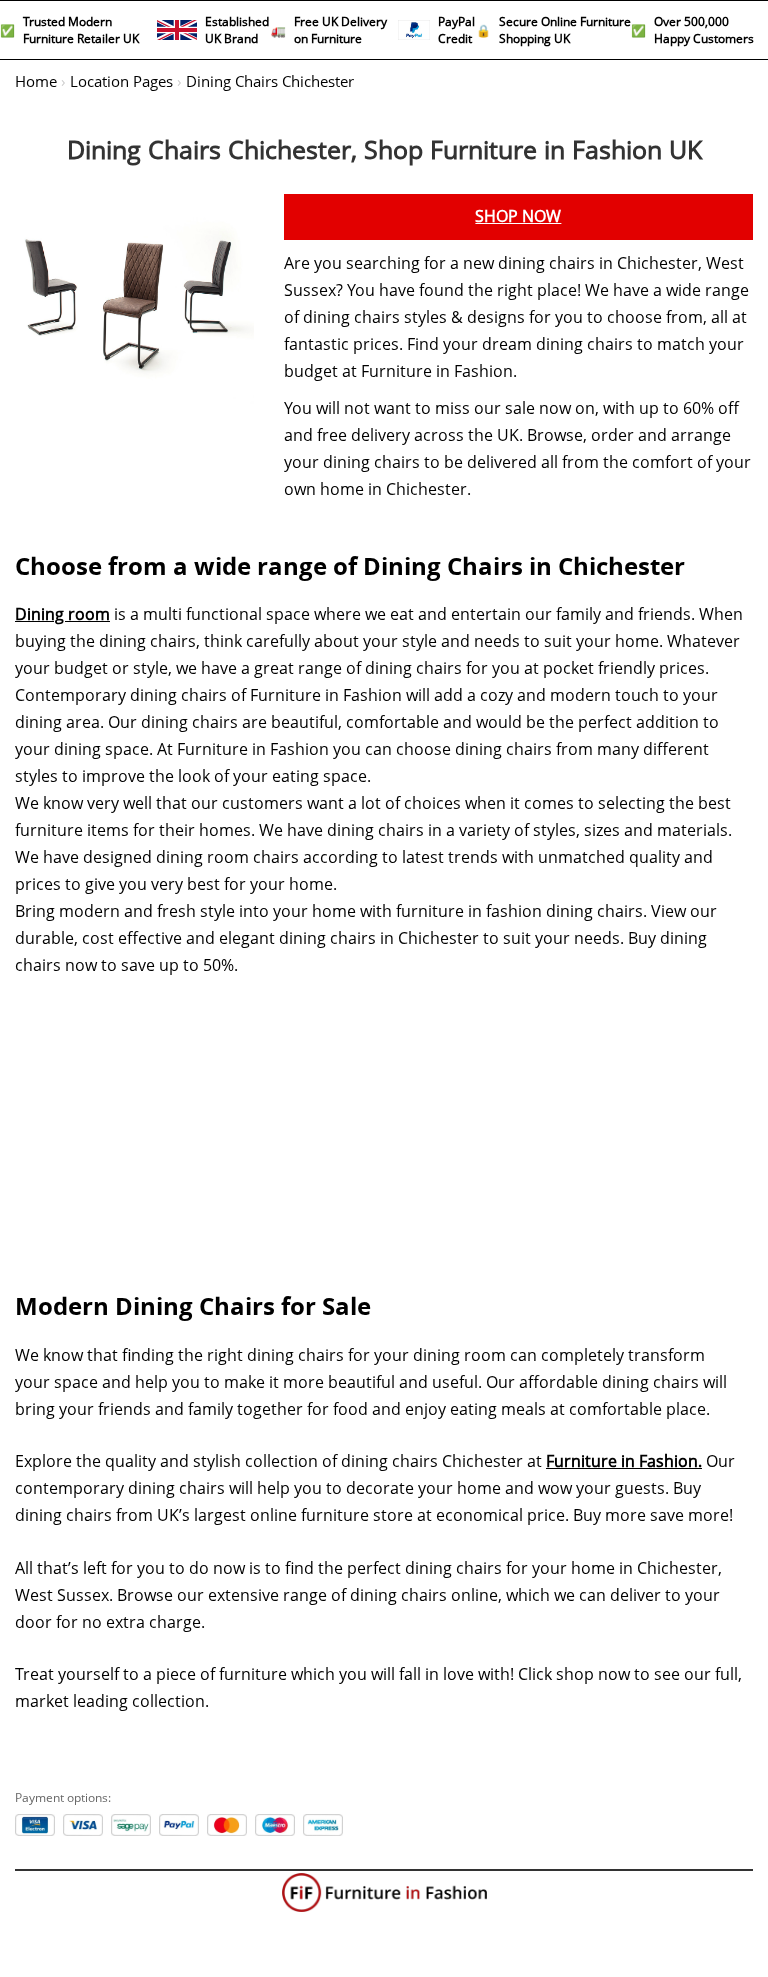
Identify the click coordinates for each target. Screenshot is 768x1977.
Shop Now (518, 216)
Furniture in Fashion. (624, 1461)
